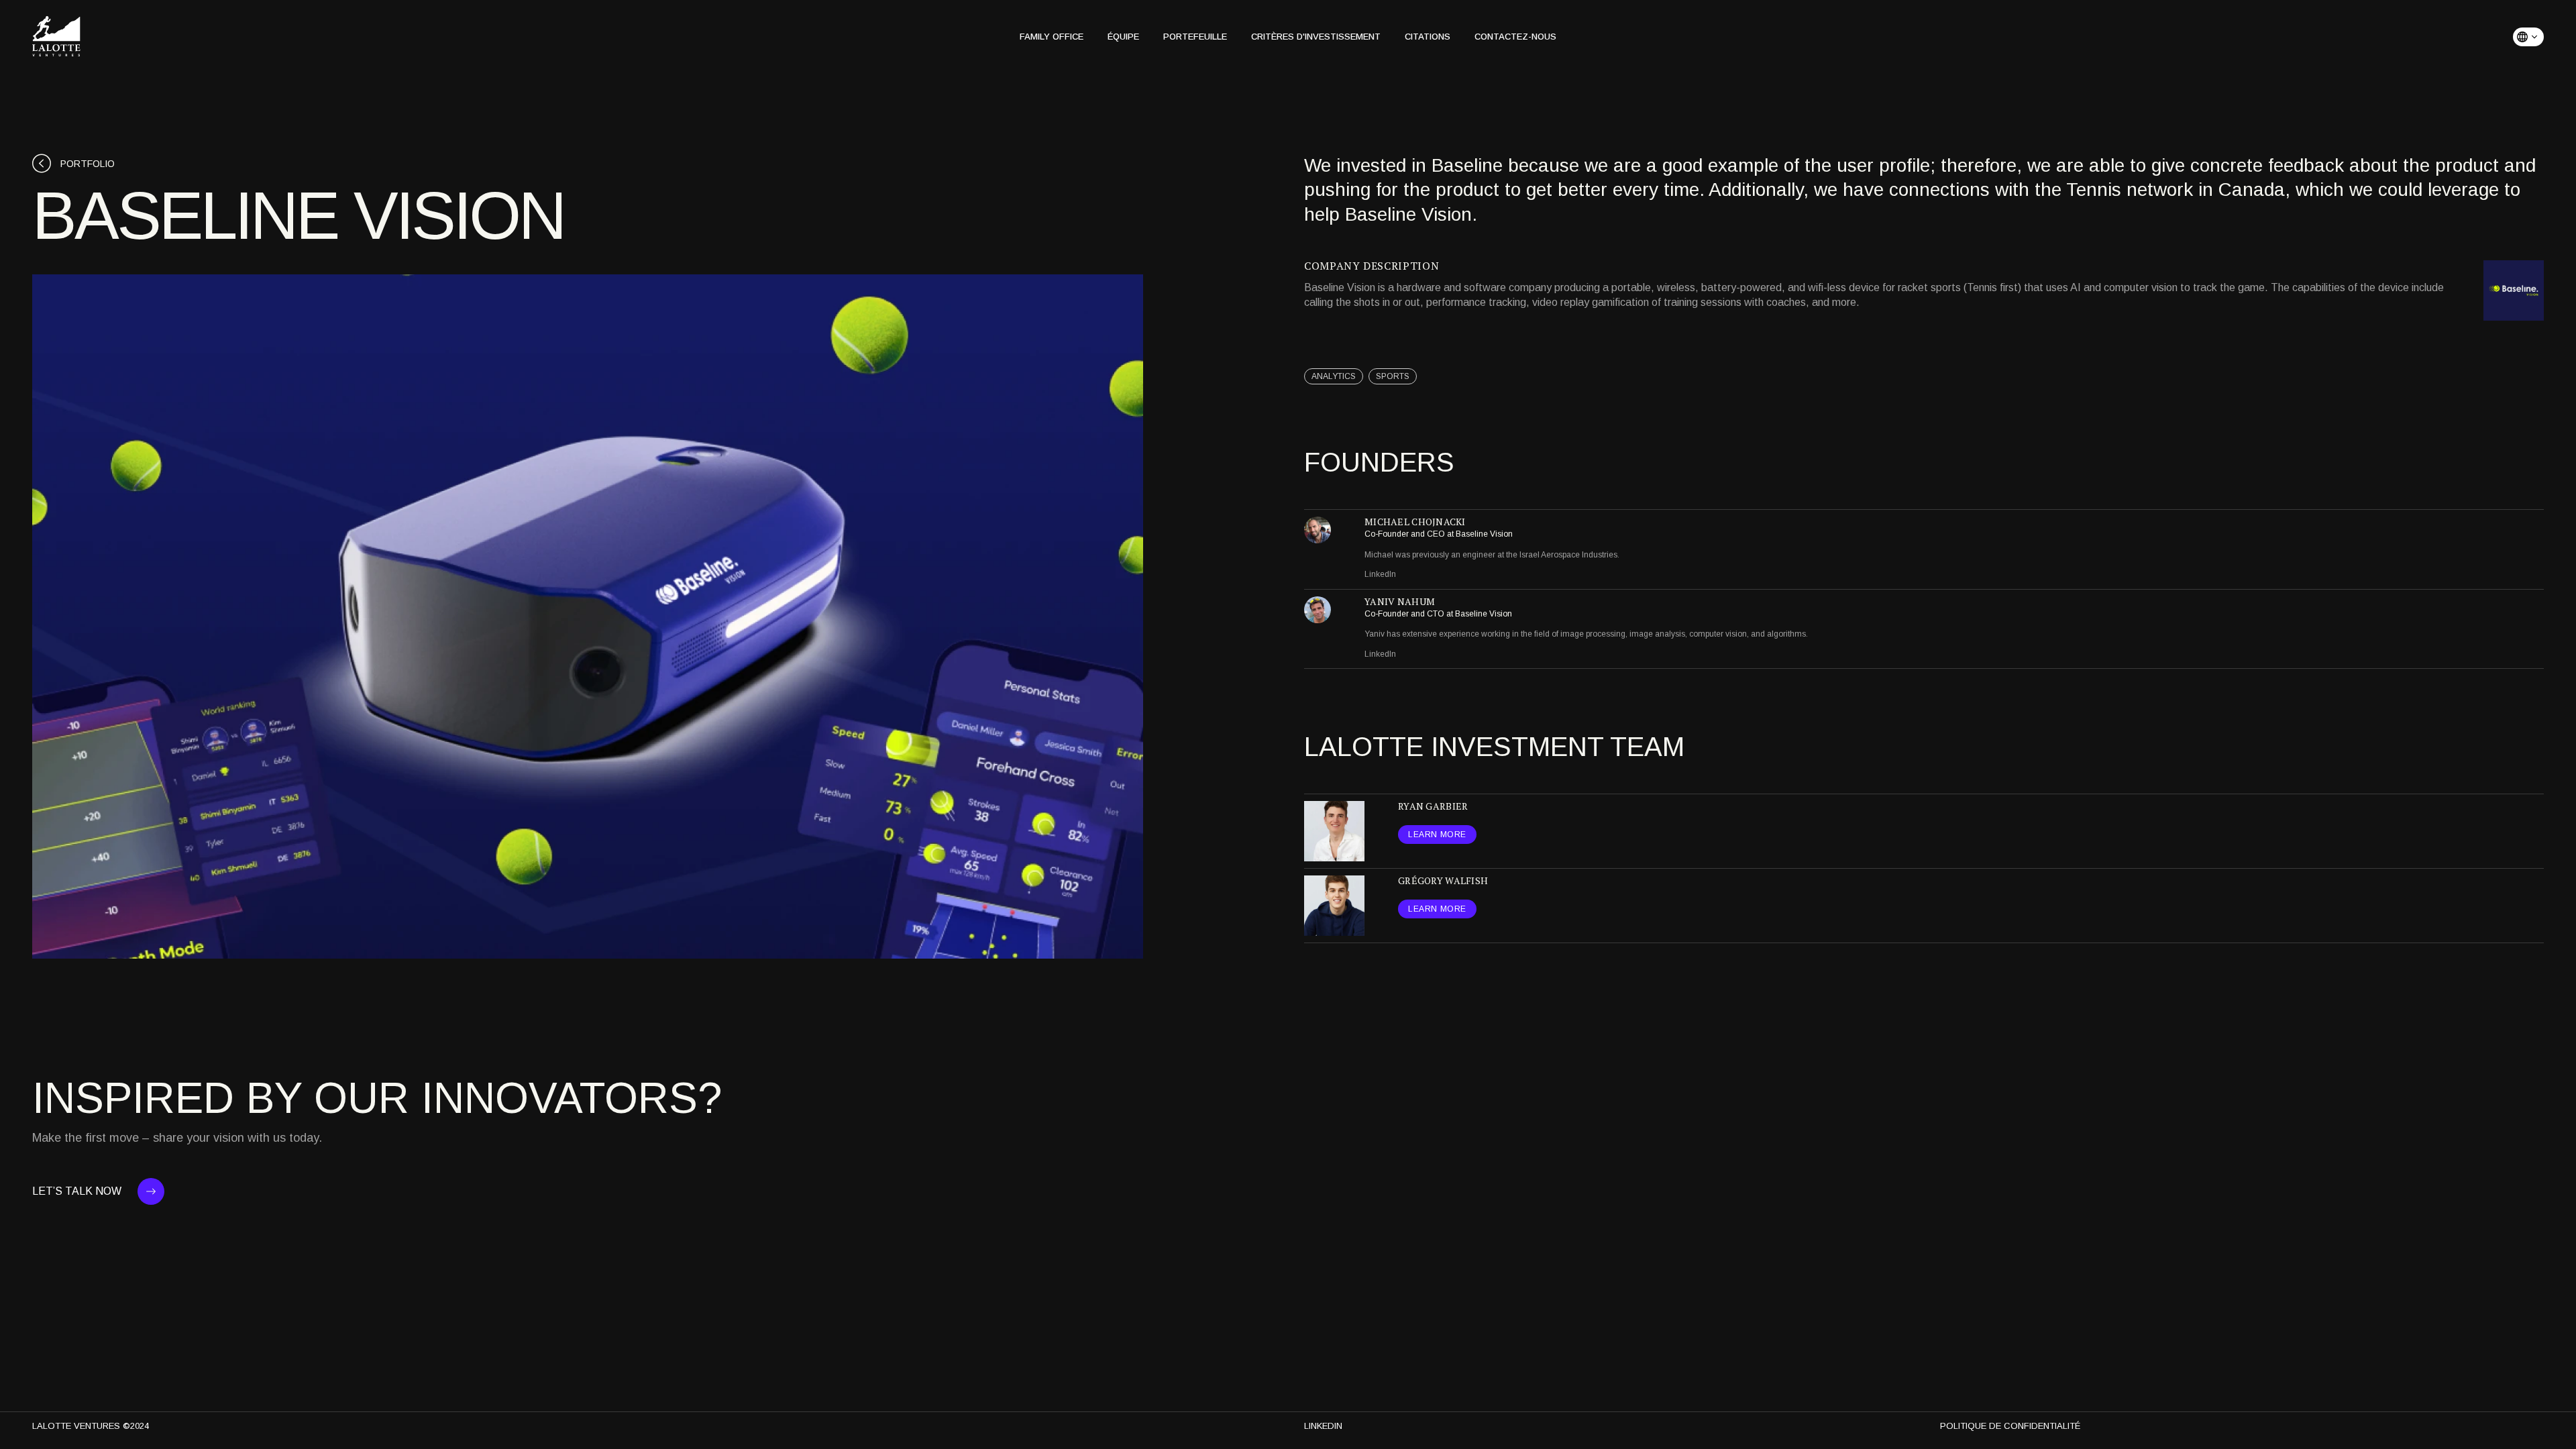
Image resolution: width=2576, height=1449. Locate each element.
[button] (2528, 37)
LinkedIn (1380, 574)
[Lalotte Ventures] (56, 37)
